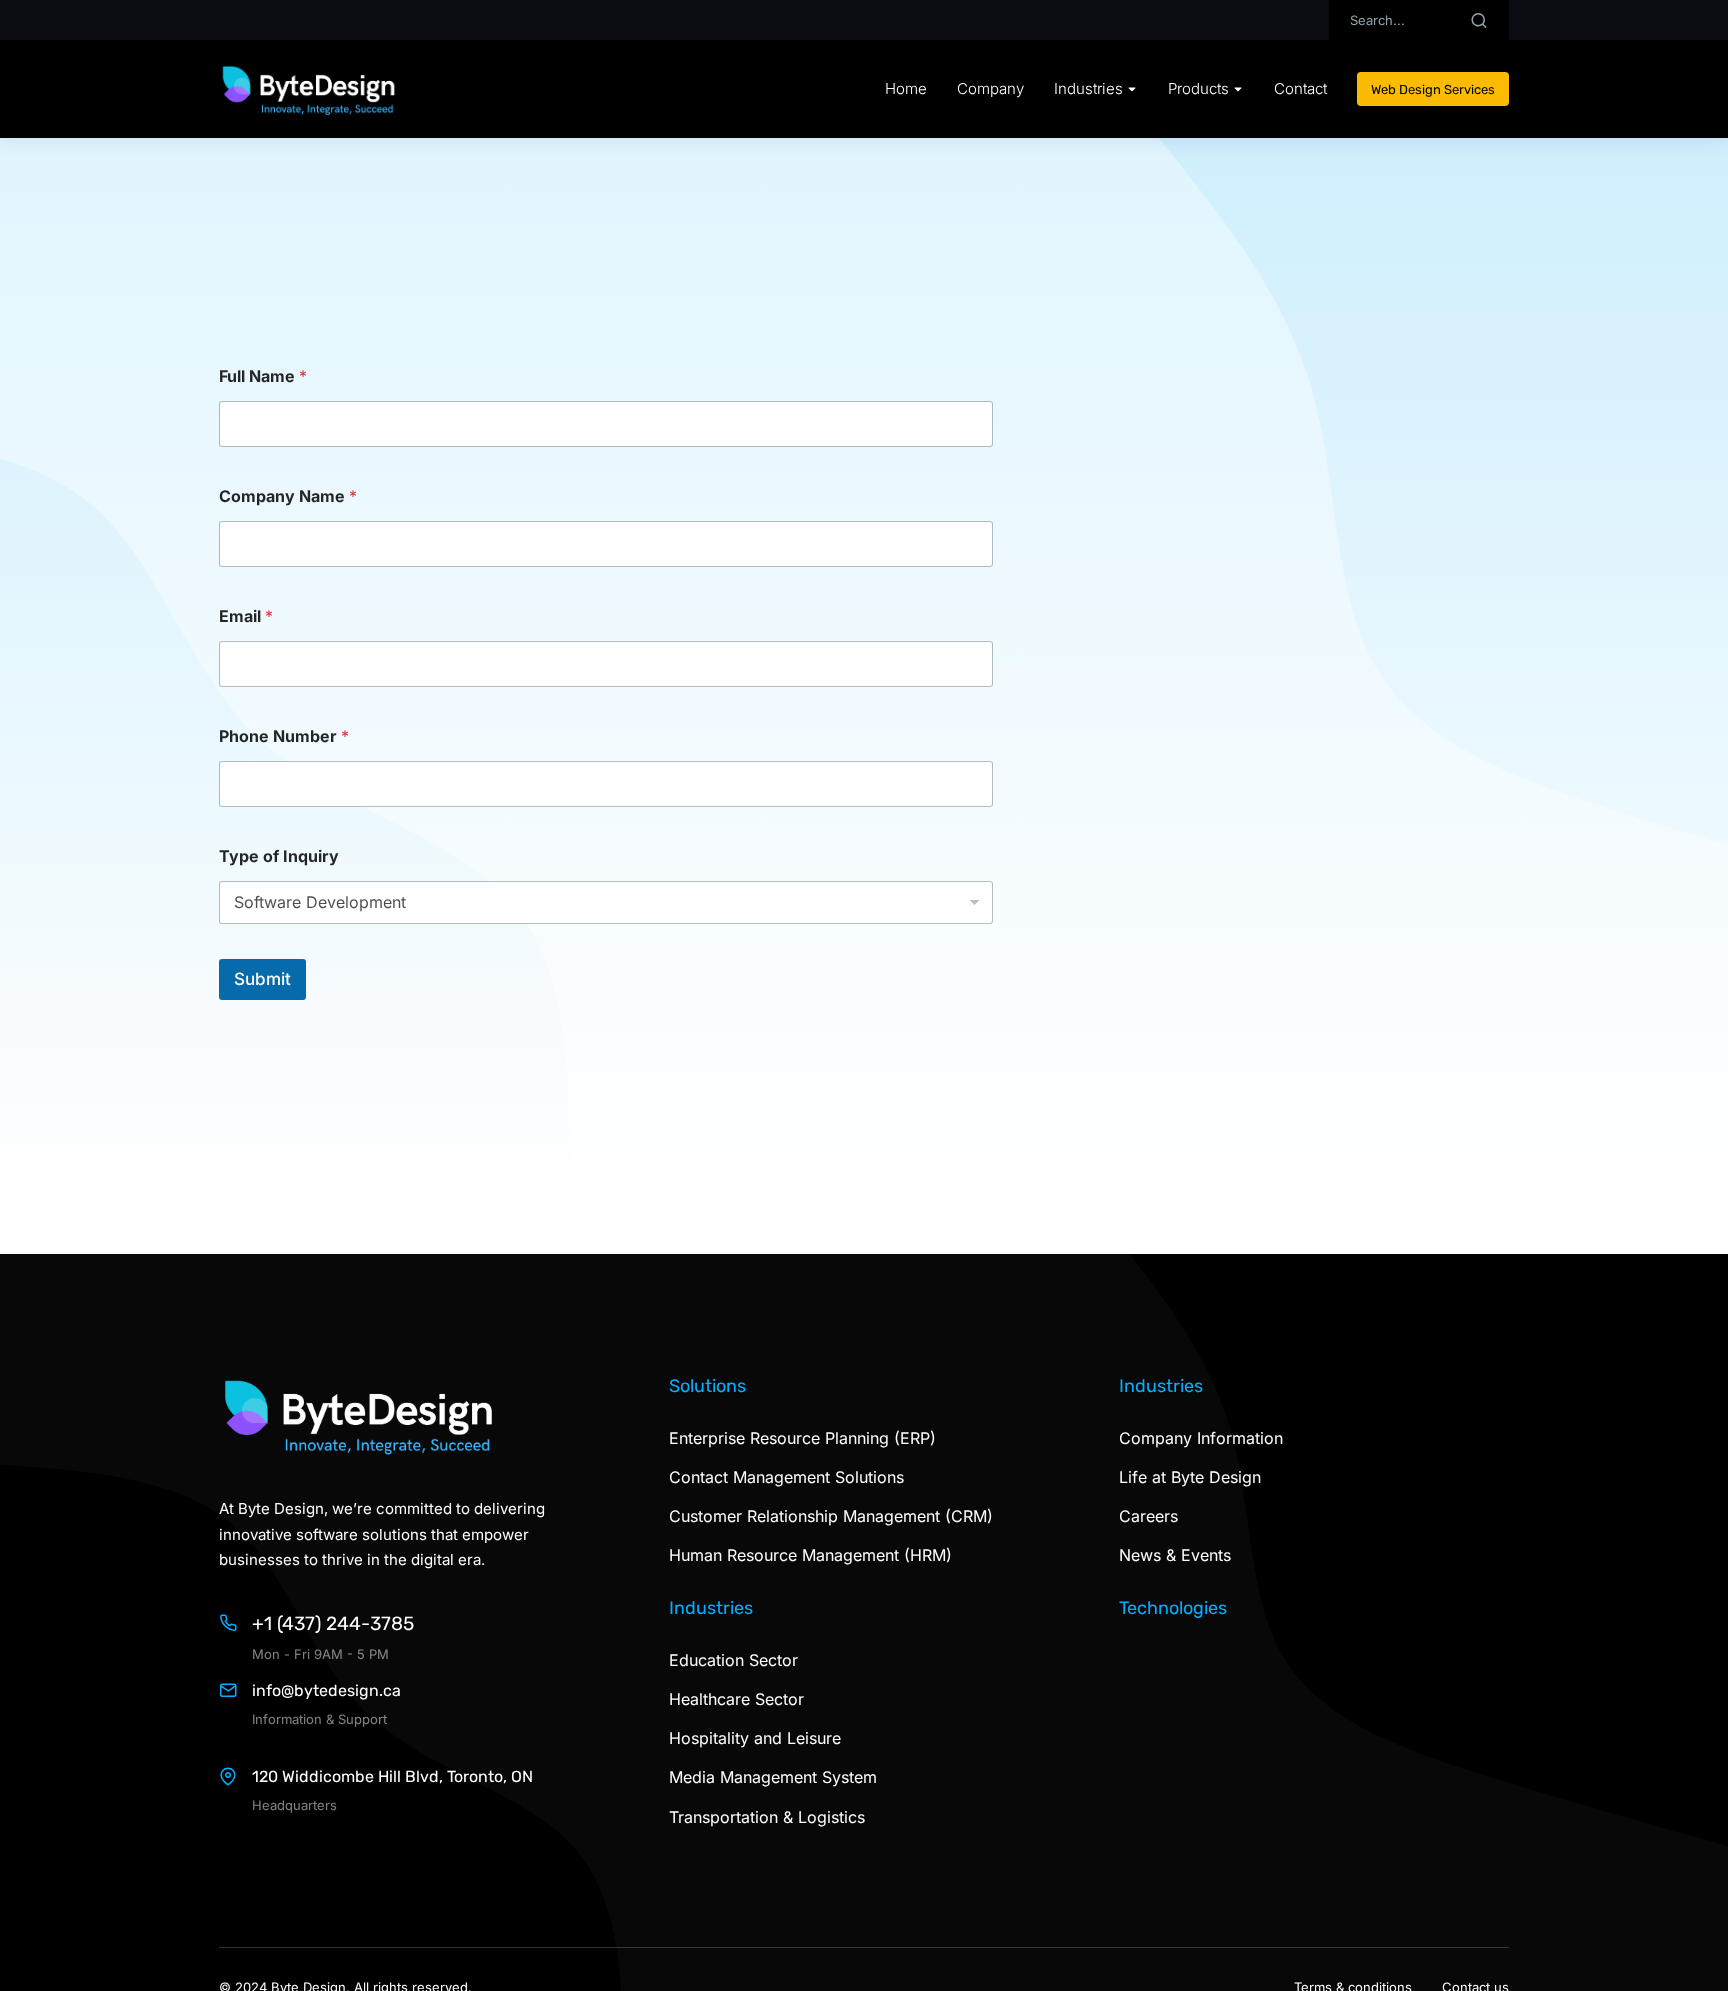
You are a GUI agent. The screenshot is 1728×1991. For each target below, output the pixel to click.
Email (246, 616)
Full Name (263, 376)
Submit (262, 979)
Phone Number (284, 736)
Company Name (288, 496)
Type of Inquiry (279, 856)
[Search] (1479, 20)
